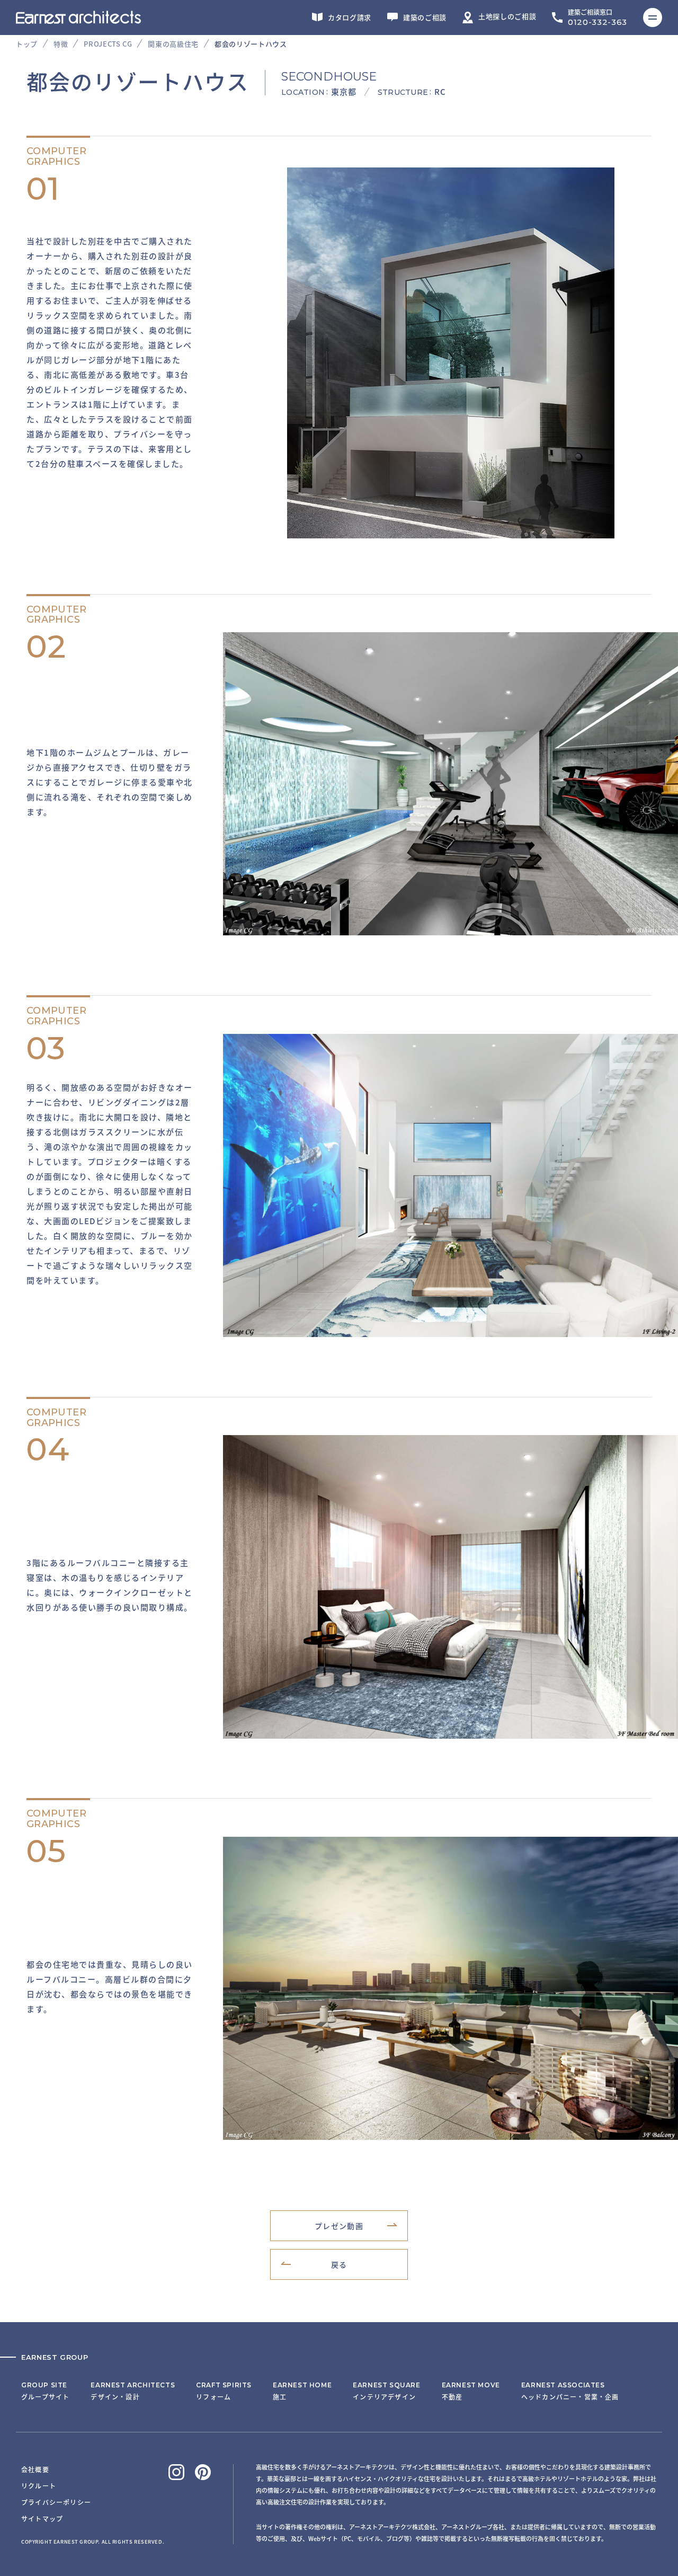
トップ (27, 44)
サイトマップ (42, 2519)
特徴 (61, 44)
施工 (302, 2391)
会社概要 (35, 2469)
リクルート (39, 2486)
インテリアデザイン (386, 2391)
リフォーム (224, 2391)
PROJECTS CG (108, 44)
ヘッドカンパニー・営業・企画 (570, 2391)
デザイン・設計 (133, 2391)
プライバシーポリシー (56, 2502)
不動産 (471, 2391)
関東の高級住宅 (173, 44)
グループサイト (45, 2391)
